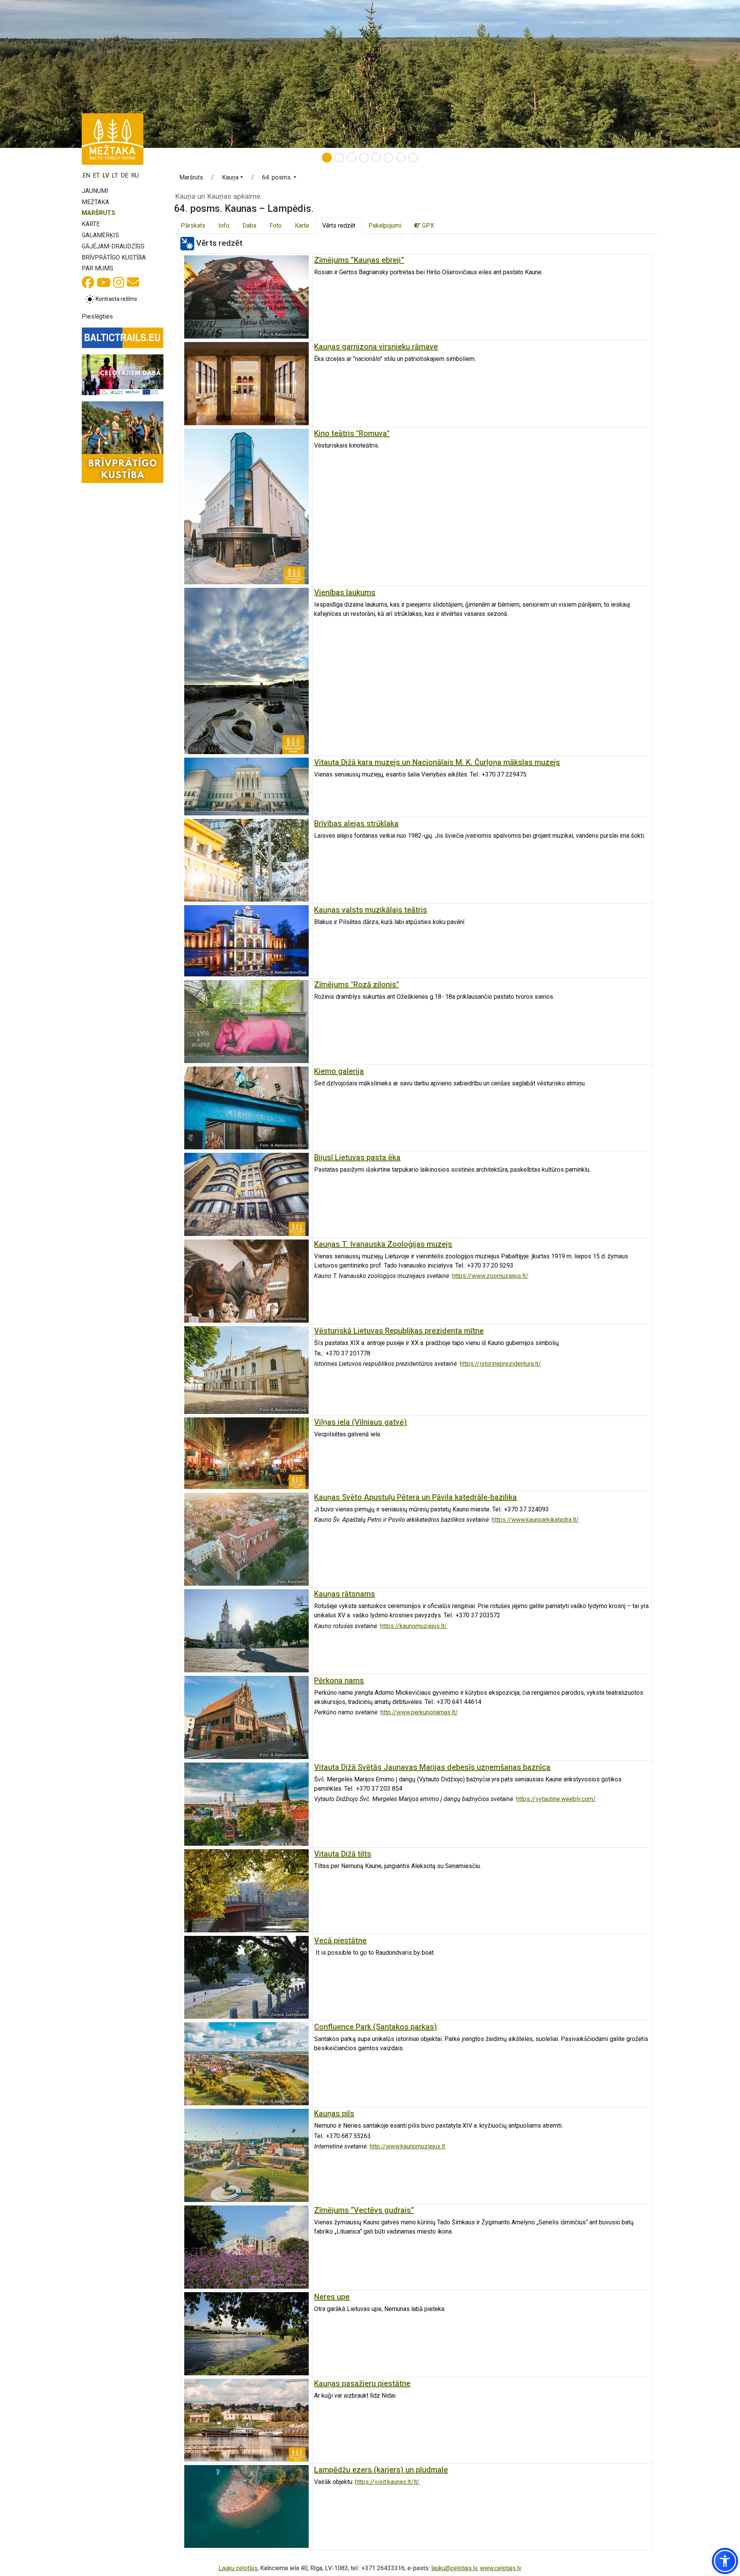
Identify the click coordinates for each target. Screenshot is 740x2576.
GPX (427, 226)
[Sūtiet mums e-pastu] (133, 284)
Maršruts (98, 213)
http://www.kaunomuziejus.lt (407, 2146)
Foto (276, 226)
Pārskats (193, 226)
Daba (249, 226)
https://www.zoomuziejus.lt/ (490, 1276)
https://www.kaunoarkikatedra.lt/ (535, 1520)
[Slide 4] (364, 158)
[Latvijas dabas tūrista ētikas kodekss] (123, 375)
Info (224, 226)
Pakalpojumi (385, 226)
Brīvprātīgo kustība (114, 257)
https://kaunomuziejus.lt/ (414, 1626)
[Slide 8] (413, 158)
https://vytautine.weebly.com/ (556, 1799)
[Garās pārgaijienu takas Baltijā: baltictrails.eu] (123, 338)
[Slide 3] (351, 158)
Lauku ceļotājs (238, 2568)
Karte (91, 224)
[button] (233, 179)
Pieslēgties (97, 316)
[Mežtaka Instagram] (119, 285)
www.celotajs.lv (501, 2568)
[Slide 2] (339, 158)
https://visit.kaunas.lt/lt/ (387, 2482)
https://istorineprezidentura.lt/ (500, 1364)
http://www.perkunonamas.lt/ (419, 1712)
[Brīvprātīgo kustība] (123, 442)
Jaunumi (95, 191)
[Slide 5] (376, 158)
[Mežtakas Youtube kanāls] (104, 285)
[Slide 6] (388, 158)
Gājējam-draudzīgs (113, 246)
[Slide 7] (401, 158)
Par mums (98, 268)
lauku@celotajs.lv (454, 2568)
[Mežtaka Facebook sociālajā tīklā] (88, 285)
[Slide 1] (327, 158)
